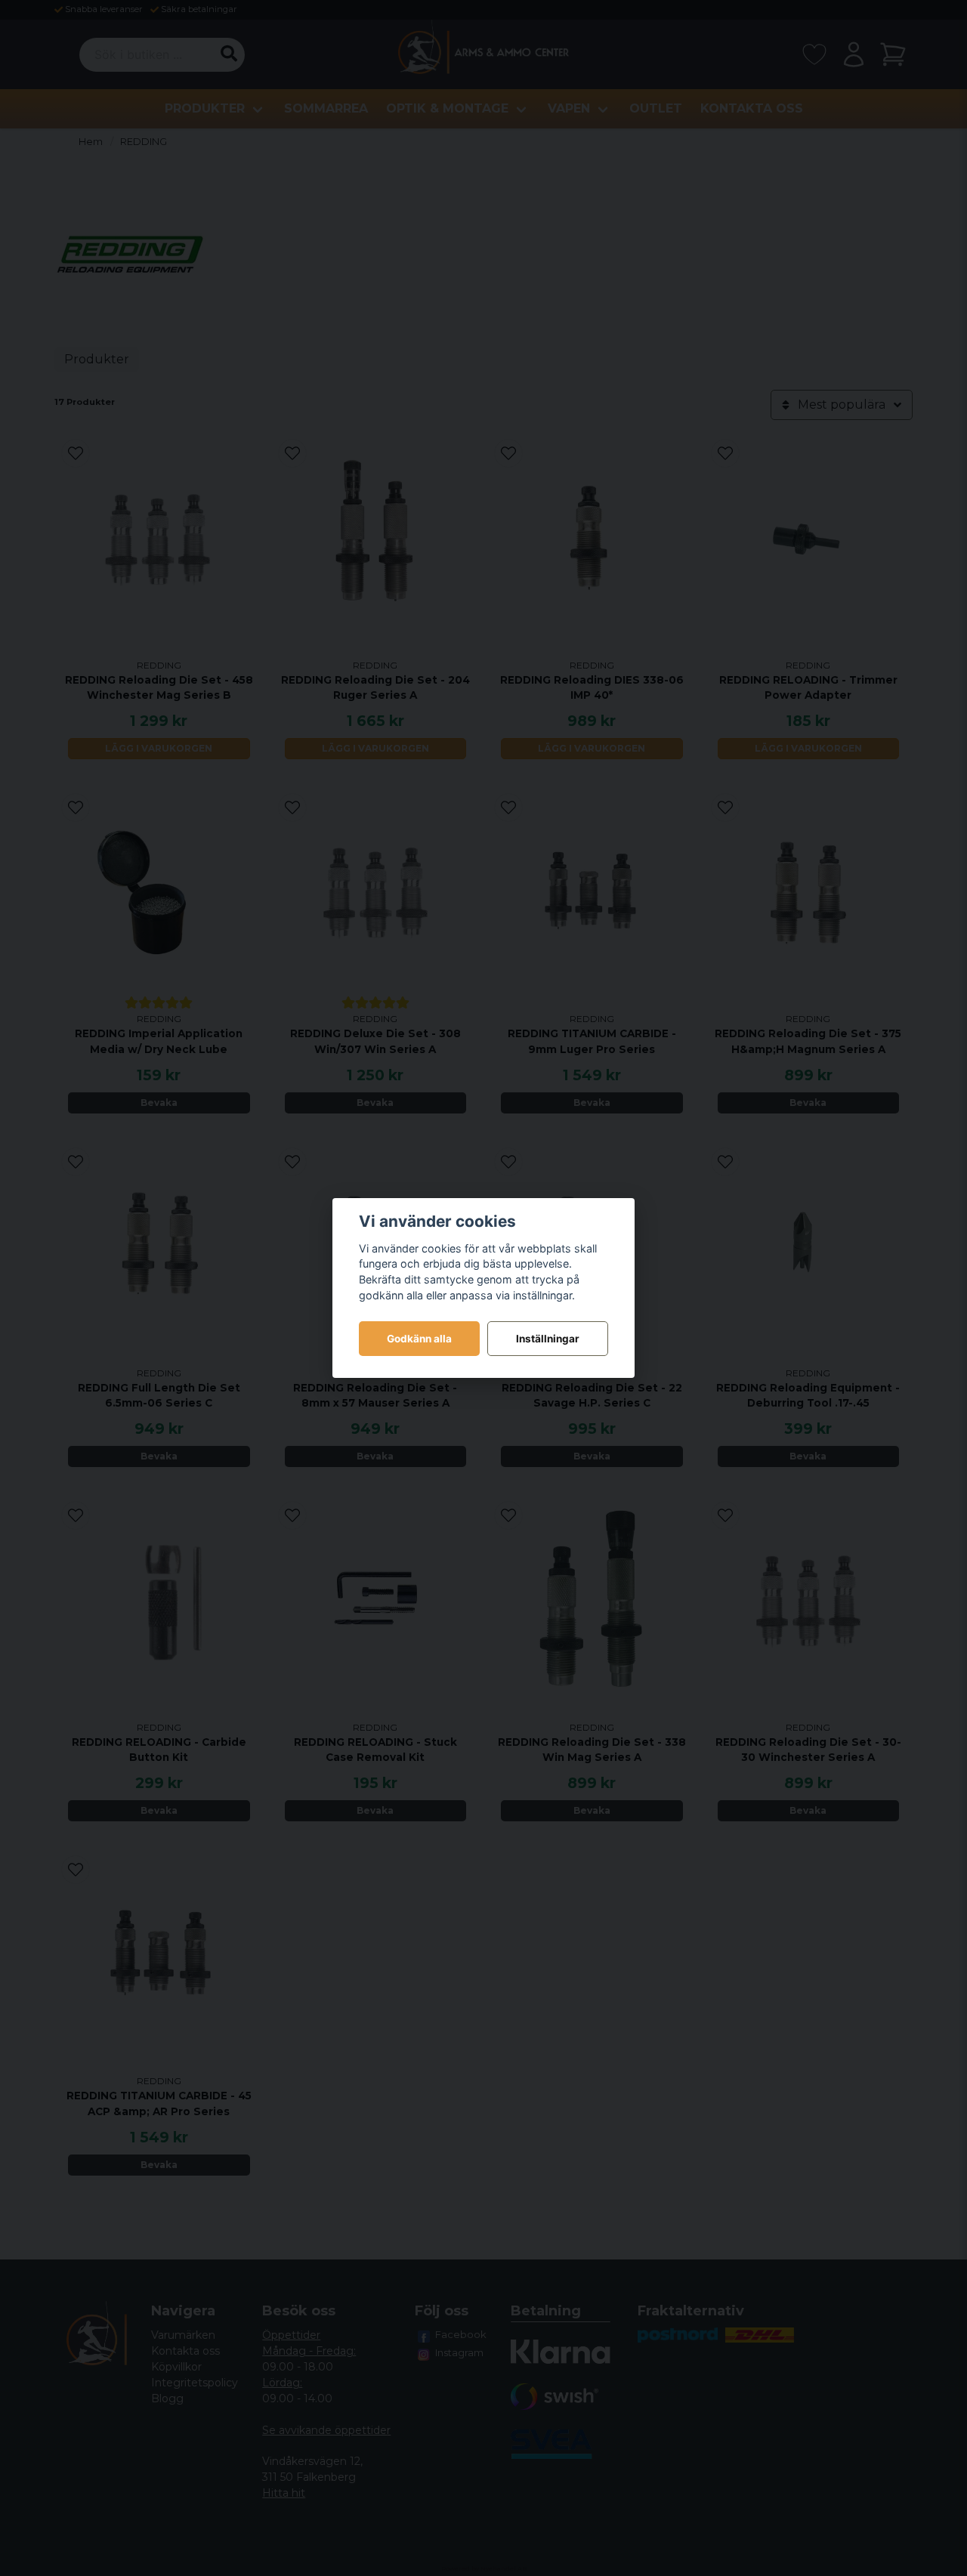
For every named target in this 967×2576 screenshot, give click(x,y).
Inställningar (548, 1339)
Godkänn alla (419, 1339)
